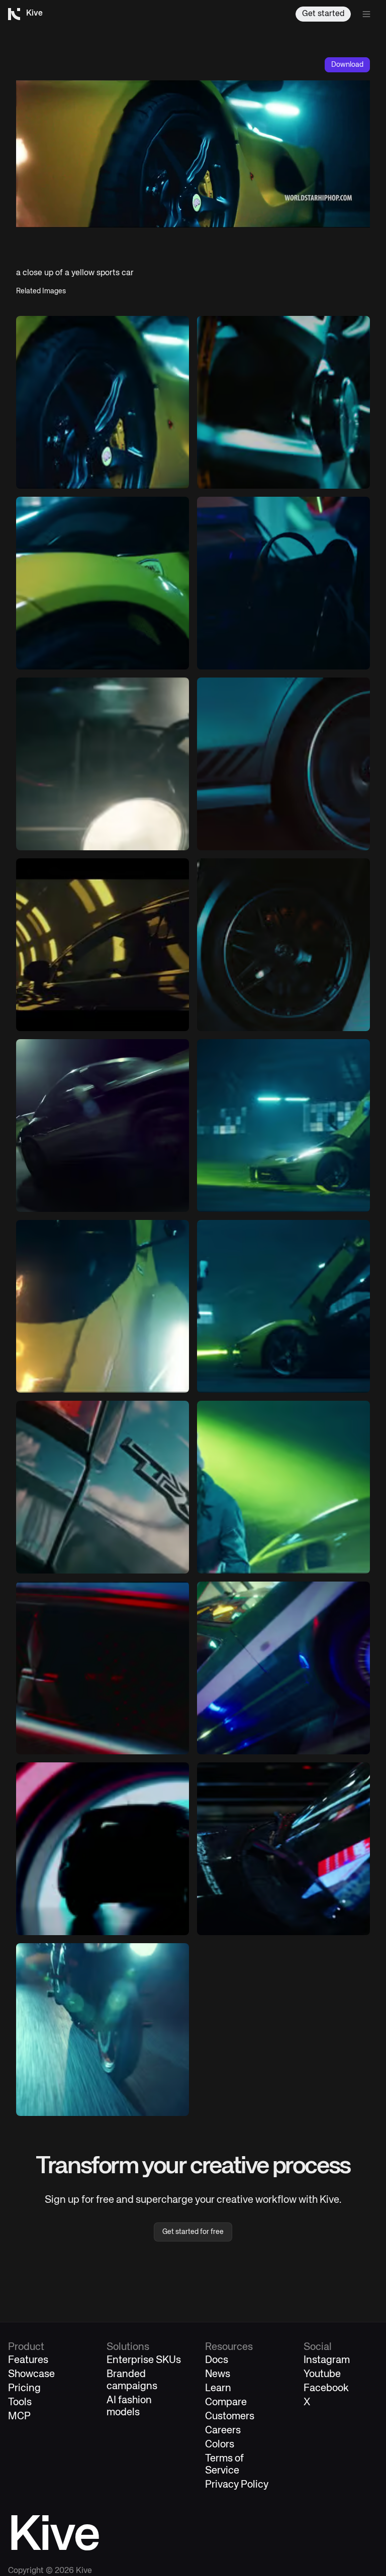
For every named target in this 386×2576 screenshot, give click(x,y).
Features (28, 2360)
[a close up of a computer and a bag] (283, 583)
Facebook (326, 2388)
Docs (217, 2360)
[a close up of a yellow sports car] (103, 402)
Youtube (322, 2374)
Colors (220, 2445)
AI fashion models (129, 2406)
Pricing (24, 2388)
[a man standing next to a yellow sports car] (283, 1306)
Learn (218, 2388)
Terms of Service (224, 2465)
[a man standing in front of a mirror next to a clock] (283, 1668)
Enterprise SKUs (144, 2360)
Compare (226, 2402)
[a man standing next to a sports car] (283, 1126)
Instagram (327, 2360)
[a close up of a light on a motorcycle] (103, 764)
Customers (230, 2417)
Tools (20, 2402)
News (218, 2374)
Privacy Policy (237, 2485)
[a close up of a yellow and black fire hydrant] (103, 1306)
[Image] (283, 402)
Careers (223, 2431)
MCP (19, 2417)
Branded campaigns (132, 2380)
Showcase (31, 2374)
